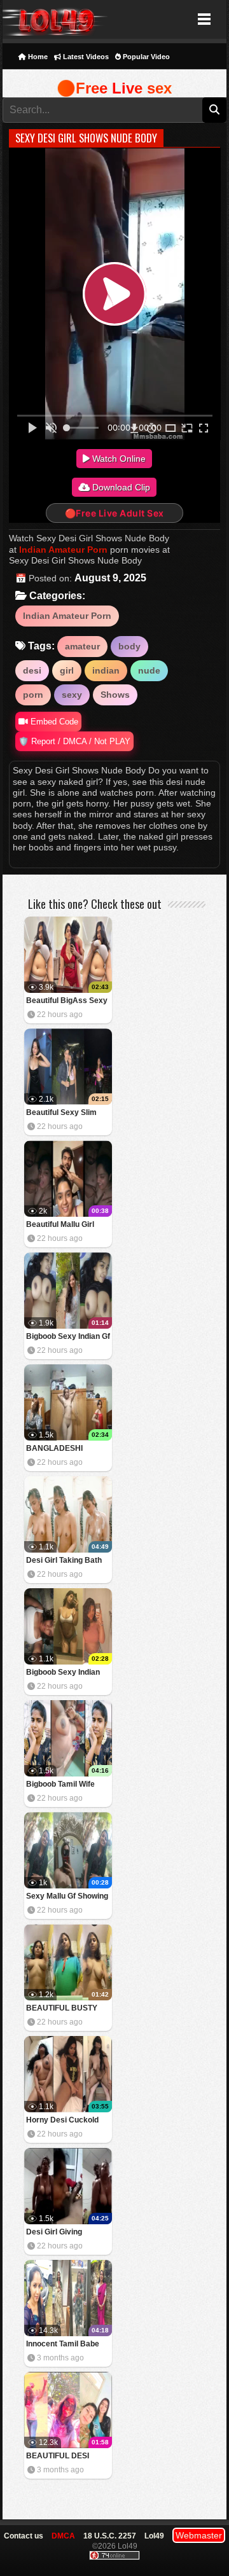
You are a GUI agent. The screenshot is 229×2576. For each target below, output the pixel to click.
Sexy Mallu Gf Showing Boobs (67, 1897)
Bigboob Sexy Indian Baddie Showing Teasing (63, 1673)
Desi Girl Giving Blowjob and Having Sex (62, 2233)
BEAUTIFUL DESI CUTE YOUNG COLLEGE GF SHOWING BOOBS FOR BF (59, 2457)
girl (67, 670)
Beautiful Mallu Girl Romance (60, 1225)
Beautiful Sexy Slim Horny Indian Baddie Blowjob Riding (63, 1113)
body (129, 646)
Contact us (24, 2536)
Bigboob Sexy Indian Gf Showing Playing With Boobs (68, 1337)
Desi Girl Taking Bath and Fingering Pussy (64, 1561)
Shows (115, 695)
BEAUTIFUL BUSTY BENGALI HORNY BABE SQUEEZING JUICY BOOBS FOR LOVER (62, 2009)
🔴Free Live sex (114, 88)
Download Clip (120, 487)
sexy (72, 695)
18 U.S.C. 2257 (110, 2536)
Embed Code (53, 722)
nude (149, 670)
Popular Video (145, 57)
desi (32, 670)
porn (33, 695)
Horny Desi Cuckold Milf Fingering (62, 2121)
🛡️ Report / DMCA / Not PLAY (74, 741)
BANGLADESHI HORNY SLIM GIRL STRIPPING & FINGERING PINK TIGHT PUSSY (60, 1449)
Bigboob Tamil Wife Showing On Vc (60, 1785)
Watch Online (118, 459)
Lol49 (55, 19)
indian (106, 670)
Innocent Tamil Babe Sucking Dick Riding (63, 2345)
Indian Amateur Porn (63, 550)
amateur (82, 646)
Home (37, 57)
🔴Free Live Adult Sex (114, 513)
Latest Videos (85, 57)
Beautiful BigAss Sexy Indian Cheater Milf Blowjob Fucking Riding (68, 1001)
